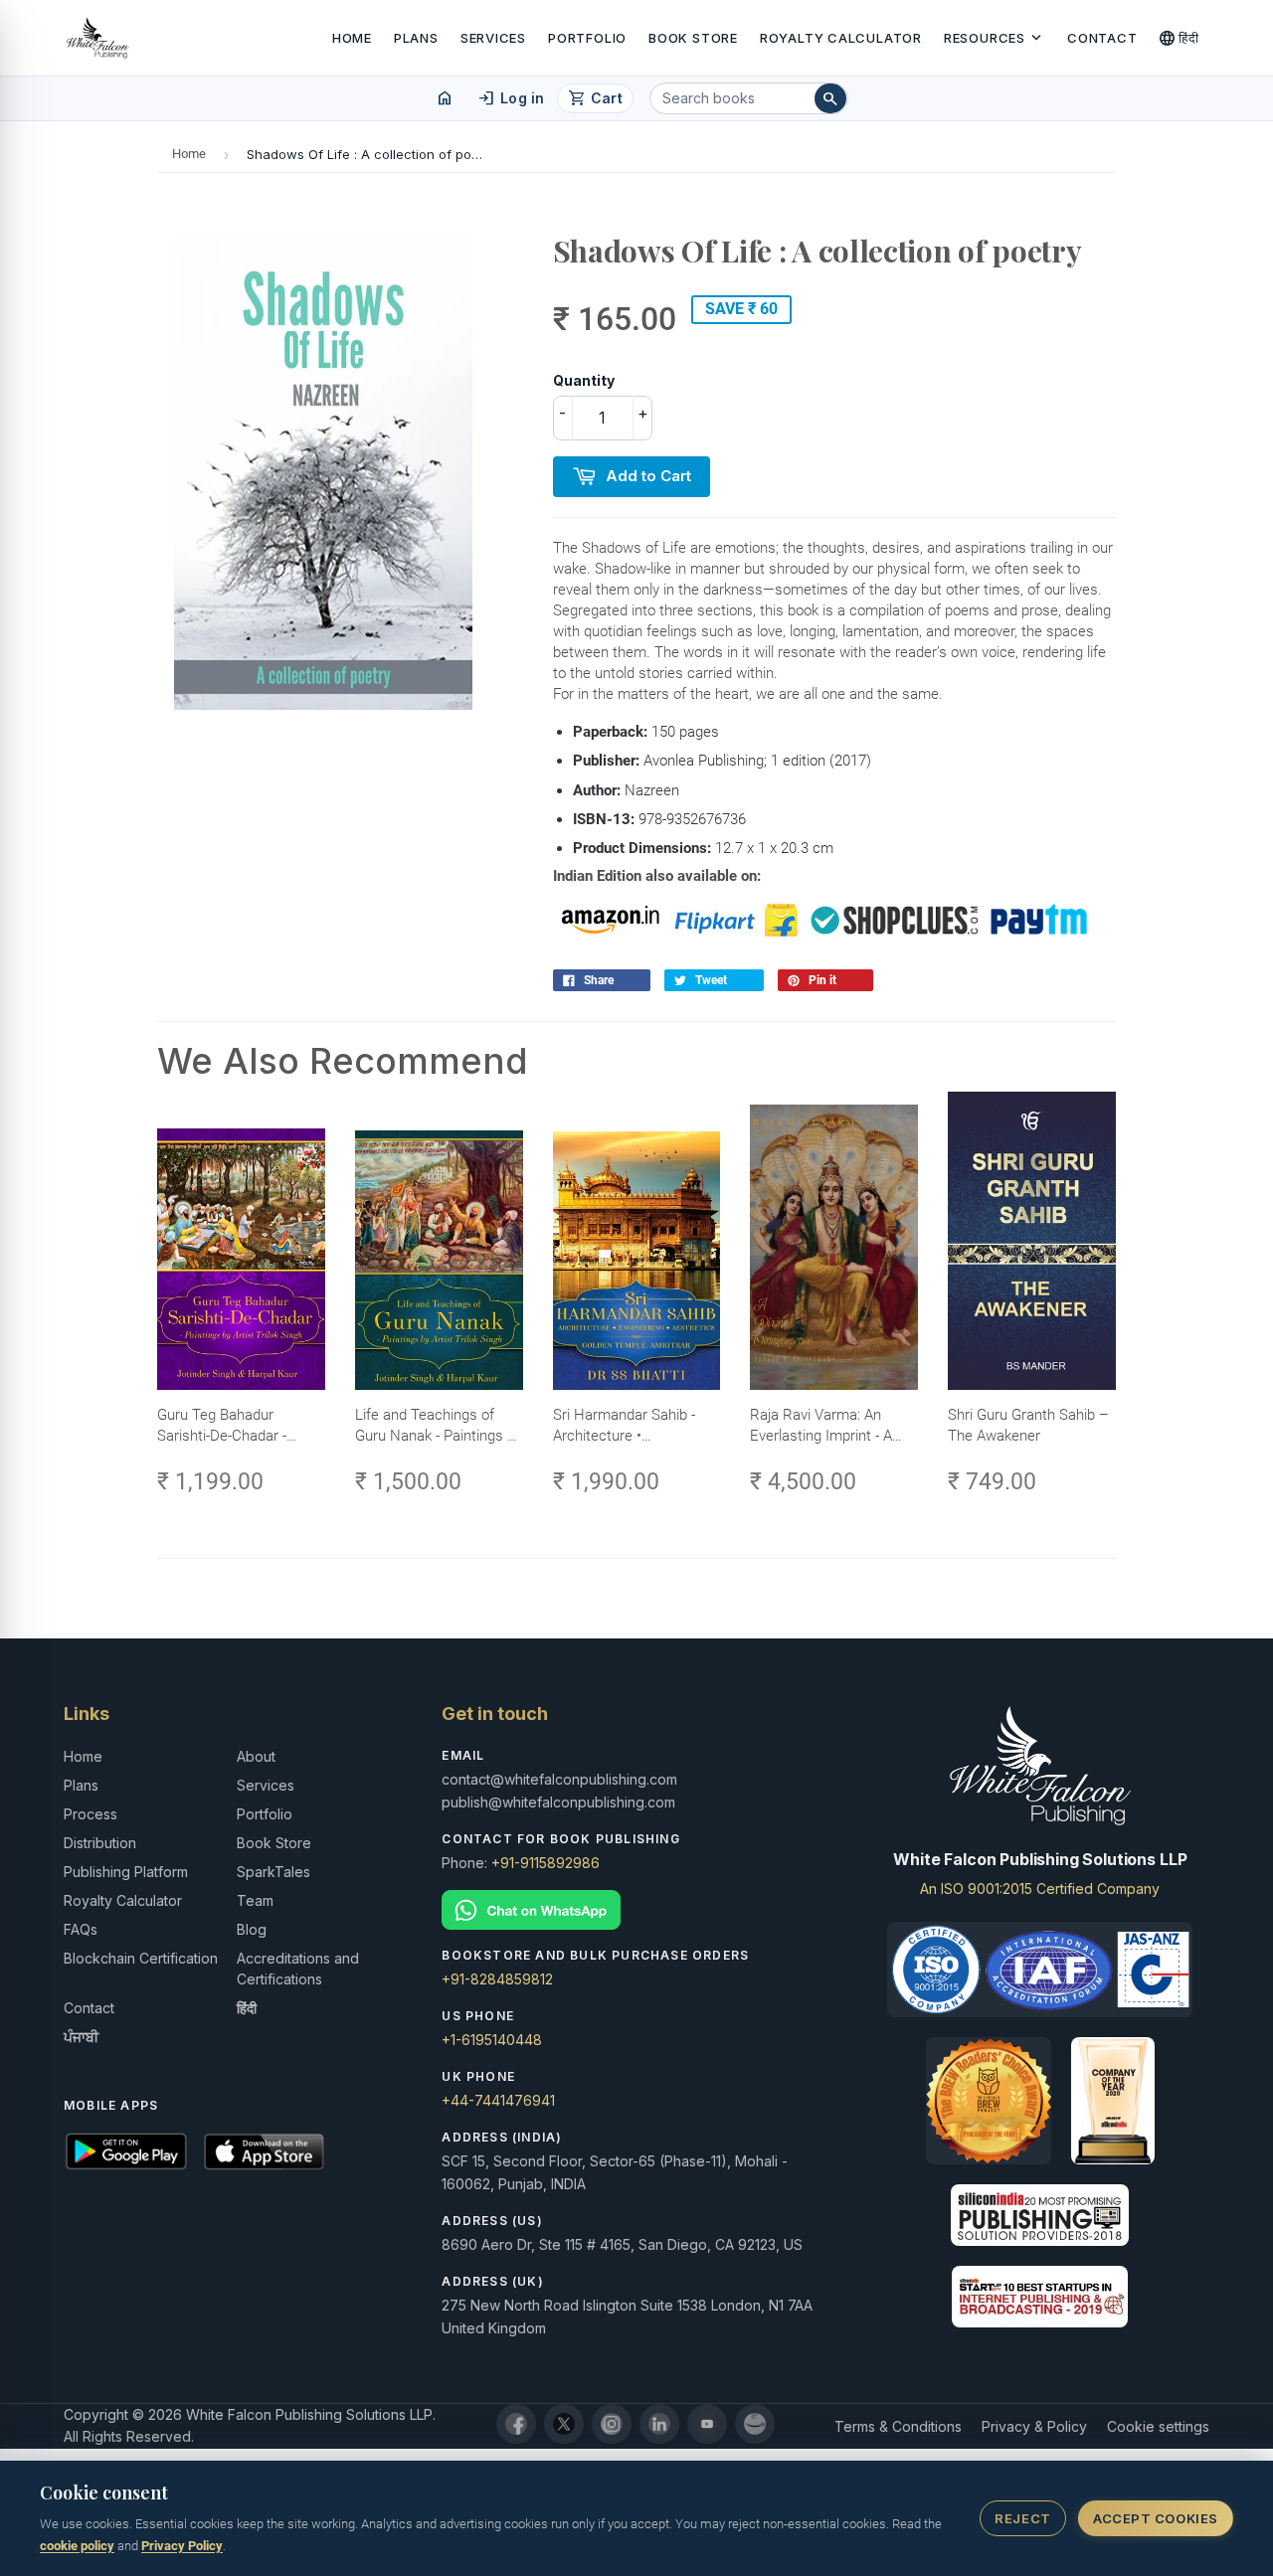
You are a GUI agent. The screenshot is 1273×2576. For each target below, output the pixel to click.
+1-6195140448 (492, 2040)
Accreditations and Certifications (298, 1969)
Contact (1102, 38)
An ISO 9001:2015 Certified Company (1040, 1889)
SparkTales (273, 1872)
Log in (511, 98)
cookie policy (77, 2546)
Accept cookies (1155, 2518)
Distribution (100, 1843)
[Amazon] (755, 2424)
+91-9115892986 (546, 1863)
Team (255, 1900)
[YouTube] (707, 2424)
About (256, 1756)
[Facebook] (516, 2424)
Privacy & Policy (1034, 2426)
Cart (595, 98)
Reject (1022, 2518)
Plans (416, 38)
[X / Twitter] (564, 2424)
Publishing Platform (126, 1872)
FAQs (81, 1929)
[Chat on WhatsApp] (636, 1910)
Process (91, 1814)
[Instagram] (612, 2424)
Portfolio (587, 38)
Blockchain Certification (141, 1958)
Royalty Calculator (841, 38)
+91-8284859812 (497, 1979)
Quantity (584, 380)
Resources (995, 38)
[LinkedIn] (659, 2424)
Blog (252, 1929)
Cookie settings (1158, 2426)
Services (493, 38)
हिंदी (1179, 38)
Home (352, 38)
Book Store (693, 38)
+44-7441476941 (498, 2100)
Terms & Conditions (898, 2426)
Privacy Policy (182, 2546)
